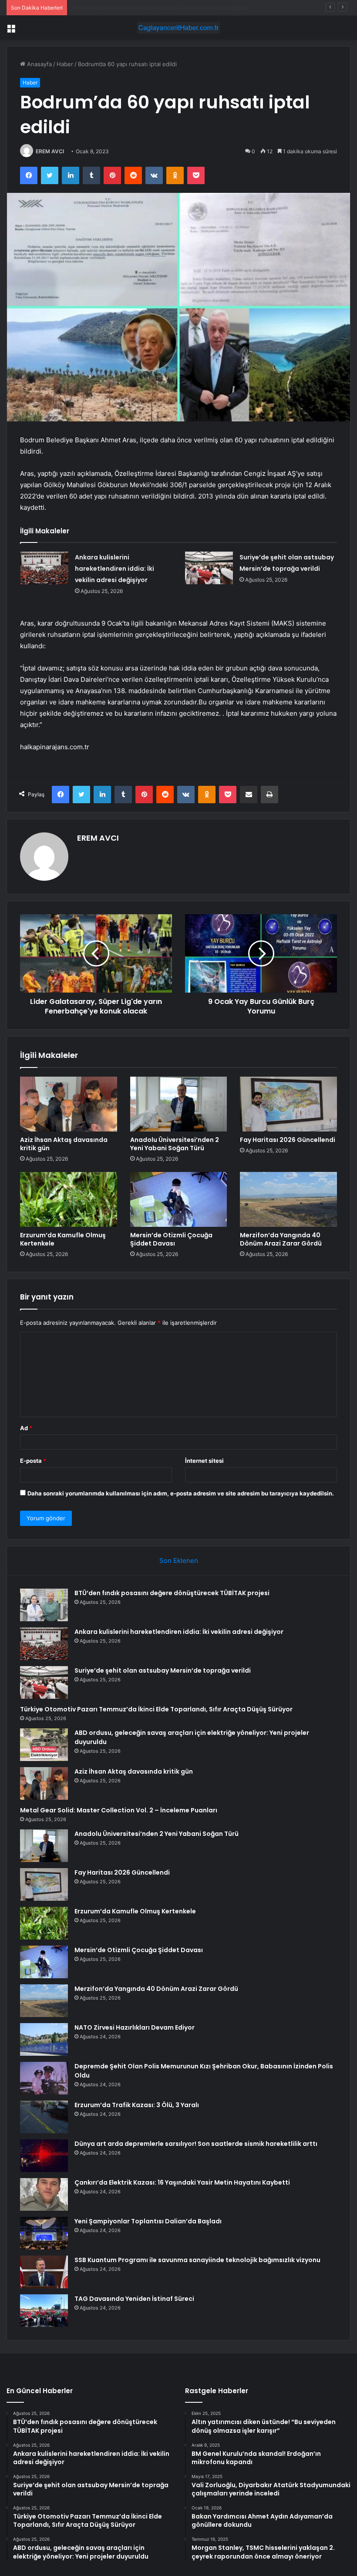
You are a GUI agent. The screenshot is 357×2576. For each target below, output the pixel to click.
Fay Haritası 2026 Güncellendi (288, 1140)
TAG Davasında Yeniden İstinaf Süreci (134, 2299)
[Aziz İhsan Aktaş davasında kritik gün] (69, 1104)
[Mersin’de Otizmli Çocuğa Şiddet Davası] (179, 1199)
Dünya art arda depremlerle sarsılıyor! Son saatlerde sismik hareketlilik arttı (196, 2144)
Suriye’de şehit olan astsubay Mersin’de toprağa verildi (145, 7)
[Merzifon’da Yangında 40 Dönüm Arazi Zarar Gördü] (288, 1199)
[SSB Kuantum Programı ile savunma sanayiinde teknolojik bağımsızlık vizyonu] (44, 2272)
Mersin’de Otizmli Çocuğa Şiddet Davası (171, 1239)
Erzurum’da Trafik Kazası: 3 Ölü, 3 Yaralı (137, 2105)
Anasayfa (39, 64)
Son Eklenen (179, 1561)
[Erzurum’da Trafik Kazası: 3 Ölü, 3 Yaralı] (44, 2117)
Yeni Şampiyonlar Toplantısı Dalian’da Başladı (148, 2221)
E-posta (33, 1461)
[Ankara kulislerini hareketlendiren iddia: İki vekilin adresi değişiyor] (44, 568)
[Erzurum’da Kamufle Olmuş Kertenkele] (69, 1199)
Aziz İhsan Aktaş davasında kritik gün (64, 1144)
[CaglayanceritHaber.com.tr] (178, 28)
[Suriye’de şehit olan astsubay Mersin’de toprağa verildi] (209, 568)
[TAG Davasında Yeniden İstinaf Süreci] (44, 2311)
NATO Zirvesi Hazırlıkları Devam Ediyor (135, 2027)
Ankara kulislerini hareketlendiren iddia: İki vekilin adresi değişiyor (115, 569)
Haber (65, 64)
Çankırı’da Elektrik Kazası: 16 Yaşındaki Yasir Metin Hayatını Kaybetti (182, 2182)
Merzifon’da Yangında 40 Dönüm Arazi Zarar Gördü (281, 1239)
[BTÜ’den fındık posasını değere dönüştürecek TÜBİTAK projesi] (44, 1605)
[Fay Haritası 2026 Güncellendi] (288, 1104)
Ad (26, 1428)
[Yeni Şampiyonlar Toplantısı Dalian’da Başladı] (44, 2233)
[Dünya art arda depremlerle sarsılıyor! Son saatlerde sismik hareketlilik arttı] (44, 2156)
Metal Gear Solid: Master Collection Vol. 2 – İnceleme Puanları (119, 1810)
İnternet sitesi (204, 1461)
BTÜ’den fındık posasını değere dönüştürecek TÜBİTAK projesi (172, 1593)
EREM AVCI (50, 151)
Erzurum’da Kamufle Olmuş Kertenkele (63, 1239)
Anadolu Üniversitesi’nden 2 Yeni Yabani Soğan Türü (175, 1144)
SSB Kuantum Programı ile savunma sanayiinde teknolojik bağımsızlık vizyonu (197, 2260)
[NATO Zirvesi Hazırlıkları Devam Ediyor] (44, 2039)
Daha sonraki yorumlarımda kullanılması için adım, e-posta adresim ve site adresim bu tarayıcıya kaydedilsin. (181, 1493)
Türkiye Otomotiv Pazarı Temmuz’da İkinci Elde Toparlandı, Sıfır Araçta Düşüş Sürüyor (156, 1709)
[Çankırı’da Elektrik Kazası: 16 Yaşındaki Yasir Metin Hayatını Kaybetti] (44, 2194)
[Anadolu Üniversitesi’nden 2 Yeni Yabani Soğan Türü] (179, 1104)
